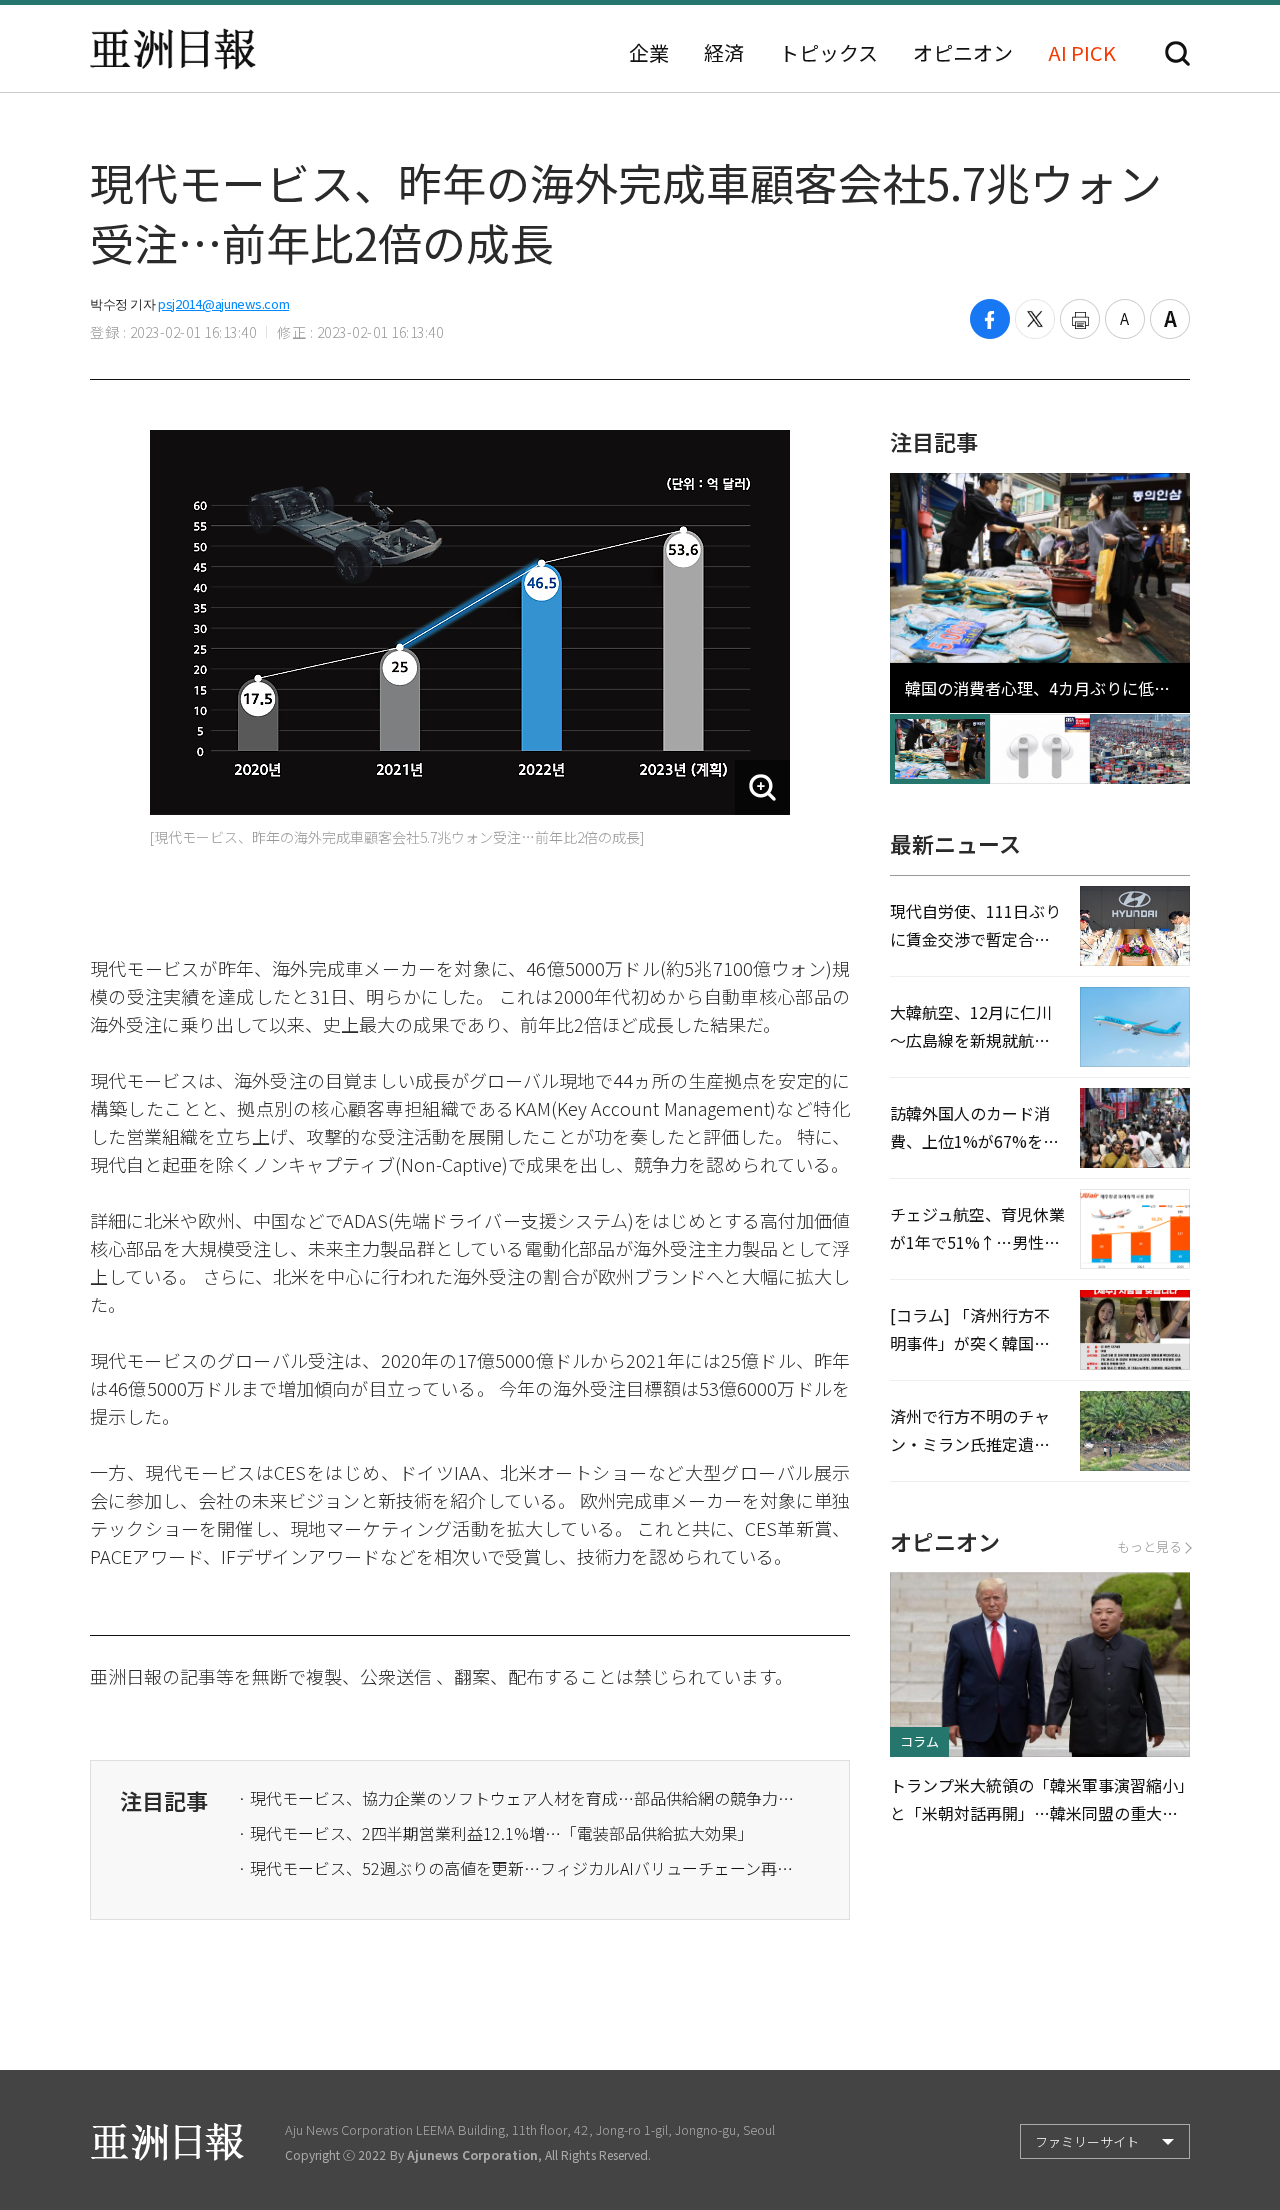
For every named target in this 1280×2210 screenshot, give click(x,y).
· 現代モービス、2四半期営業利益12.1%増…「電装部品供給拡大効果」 (495, 1833)
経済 (724, 53)
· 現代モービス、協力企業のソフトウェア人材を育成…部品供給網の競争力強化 (518, 1798)
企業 (649, 53)
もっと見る (1149, 1546)
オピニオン (963, 53)
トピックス (828, 53)
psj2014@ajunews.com (223, 303)
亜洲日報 (173, 49)
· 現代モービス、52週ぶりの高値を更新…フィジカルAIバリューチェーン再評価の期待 (518, 1868)
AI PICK (1082, 53)
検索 (1177, 53)
